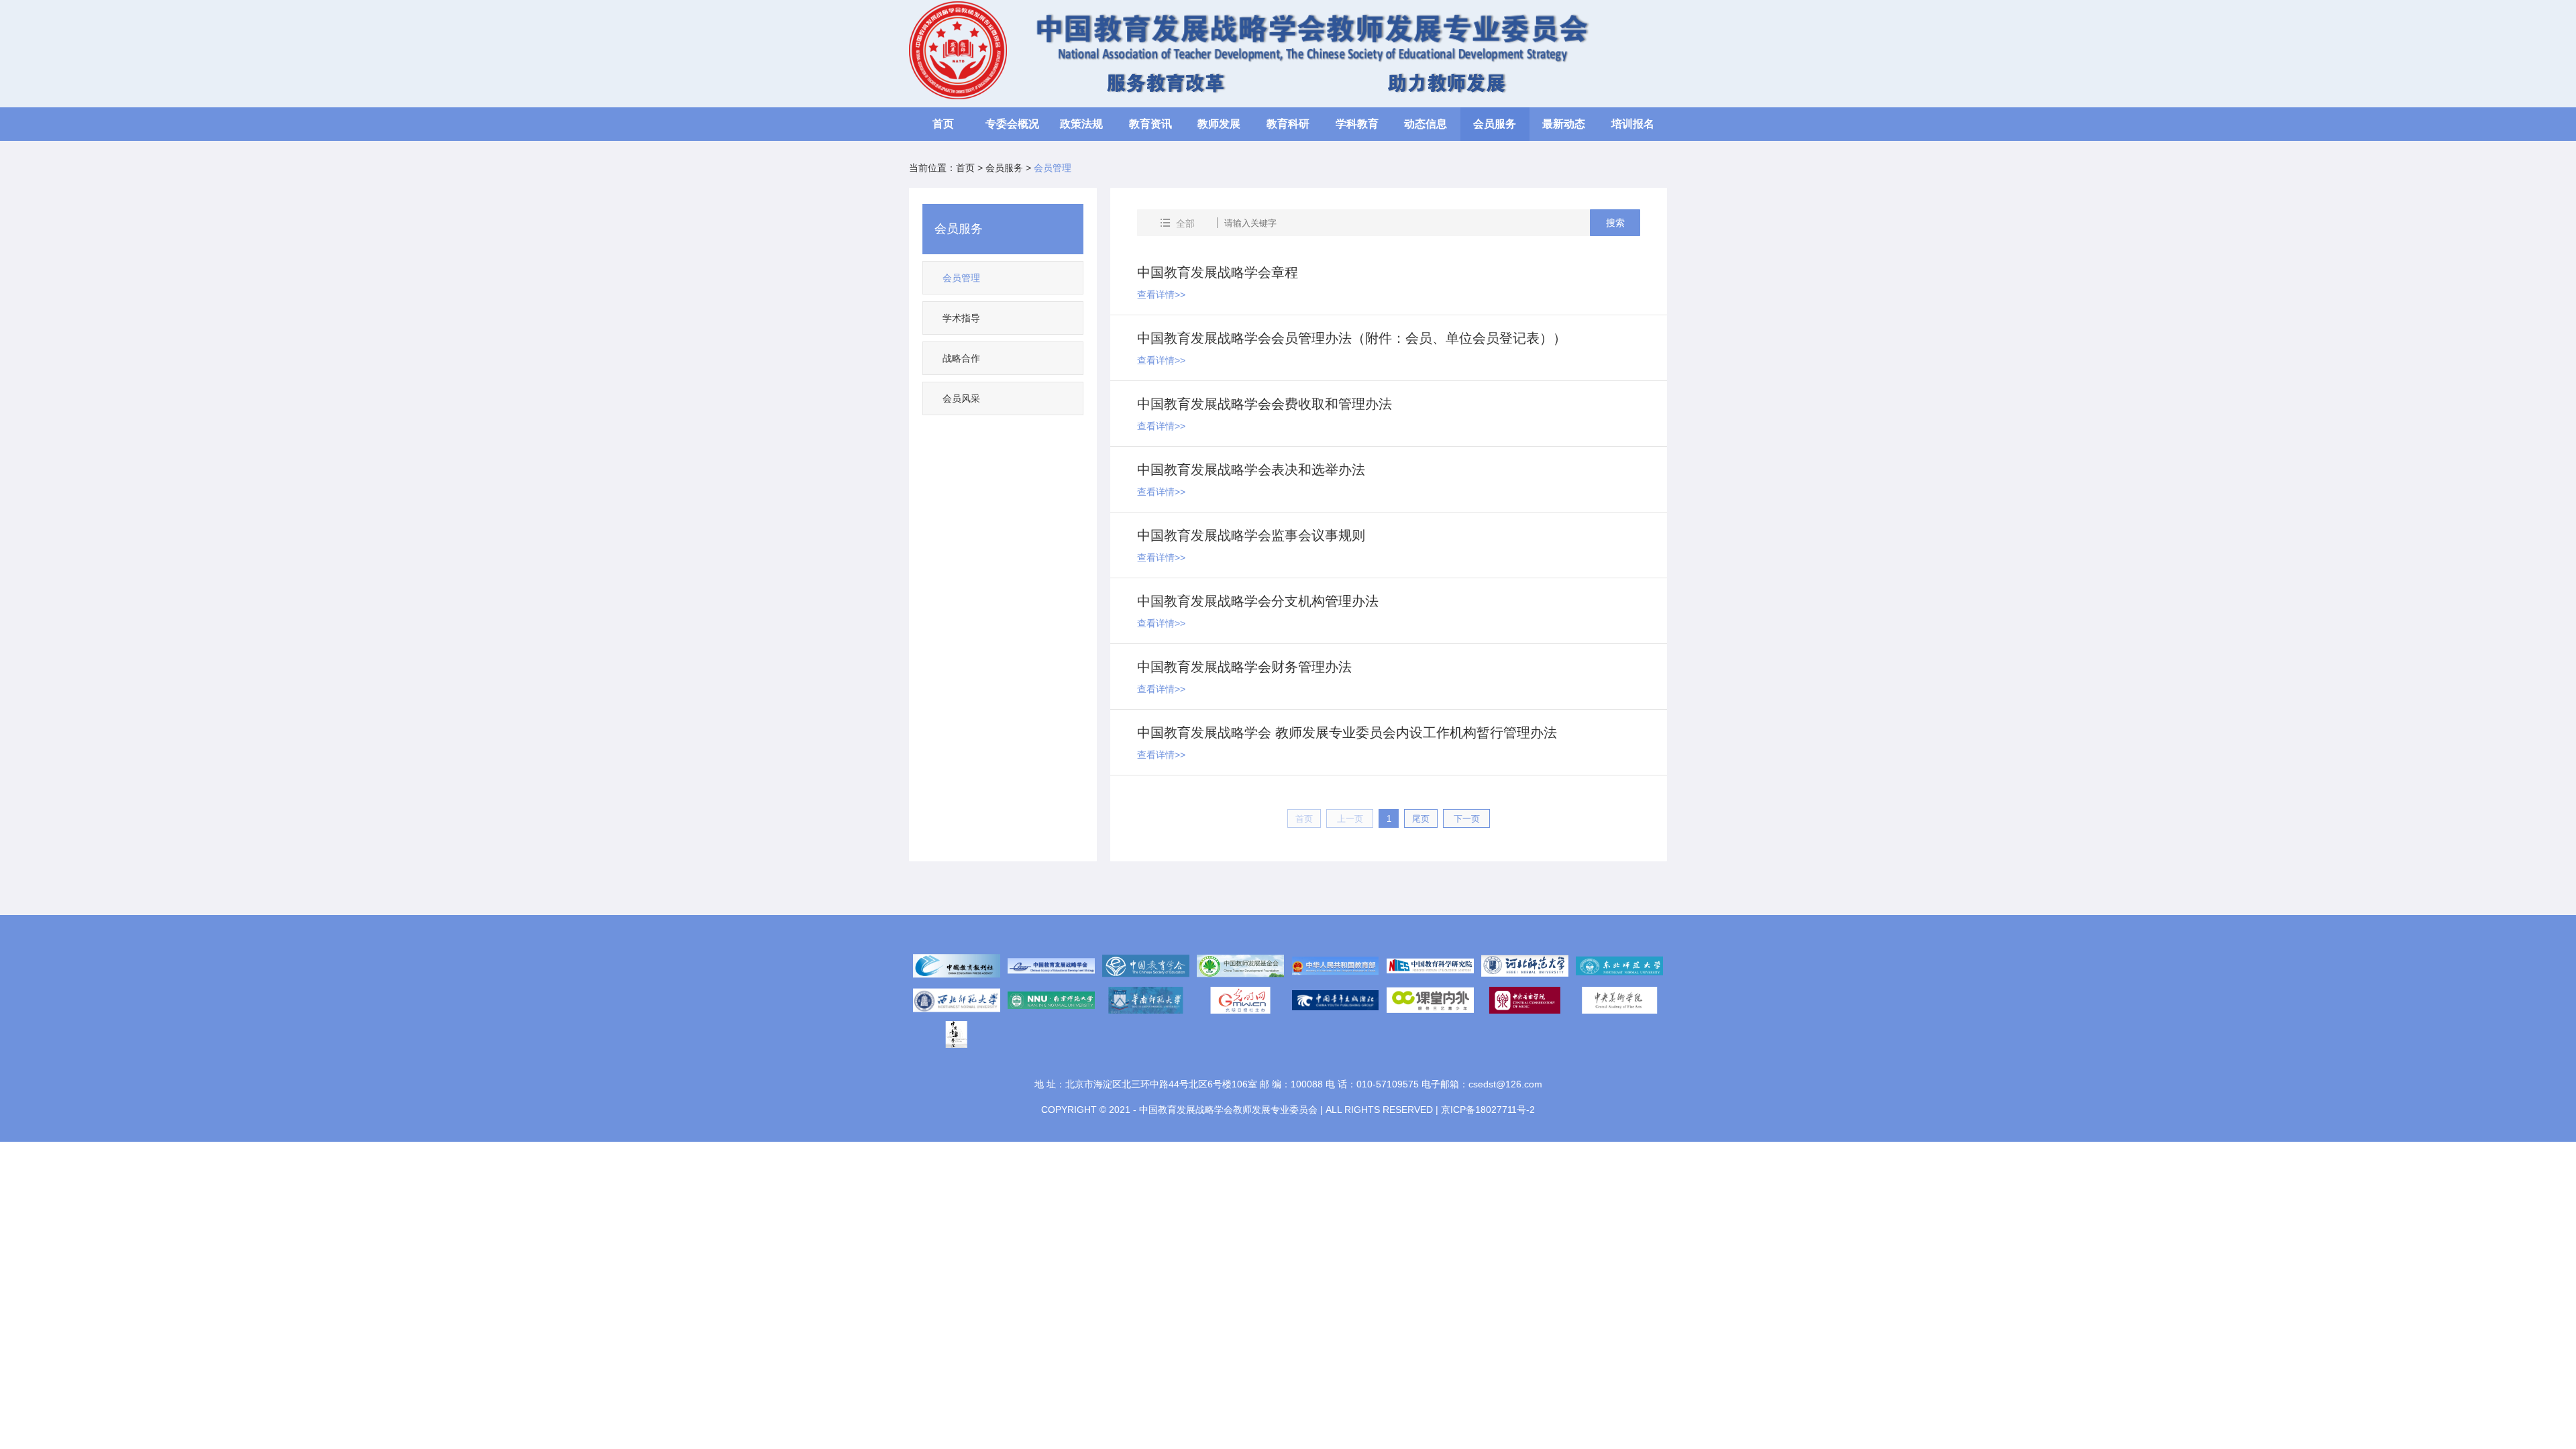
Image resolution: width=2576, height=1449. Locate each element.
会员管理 (961, 278)
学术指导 (961, 318)
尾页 (1421, 819)
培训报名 (1633, 124)
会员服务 (1495, 124)
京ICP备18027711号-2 (1488, 1110)
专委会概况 (1012, 124)
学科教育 (1357, 124)
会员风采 (961, 398)
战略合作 (961, 358)
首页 (943, 124)
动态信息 (1426, 124)
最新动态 (1564, 124)
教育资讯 (1150, 124)
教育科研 (1288, 124)
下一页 (1467, 819)
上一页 (1350, 819)
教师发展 (1219, 124)
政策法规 (1081, 124)
